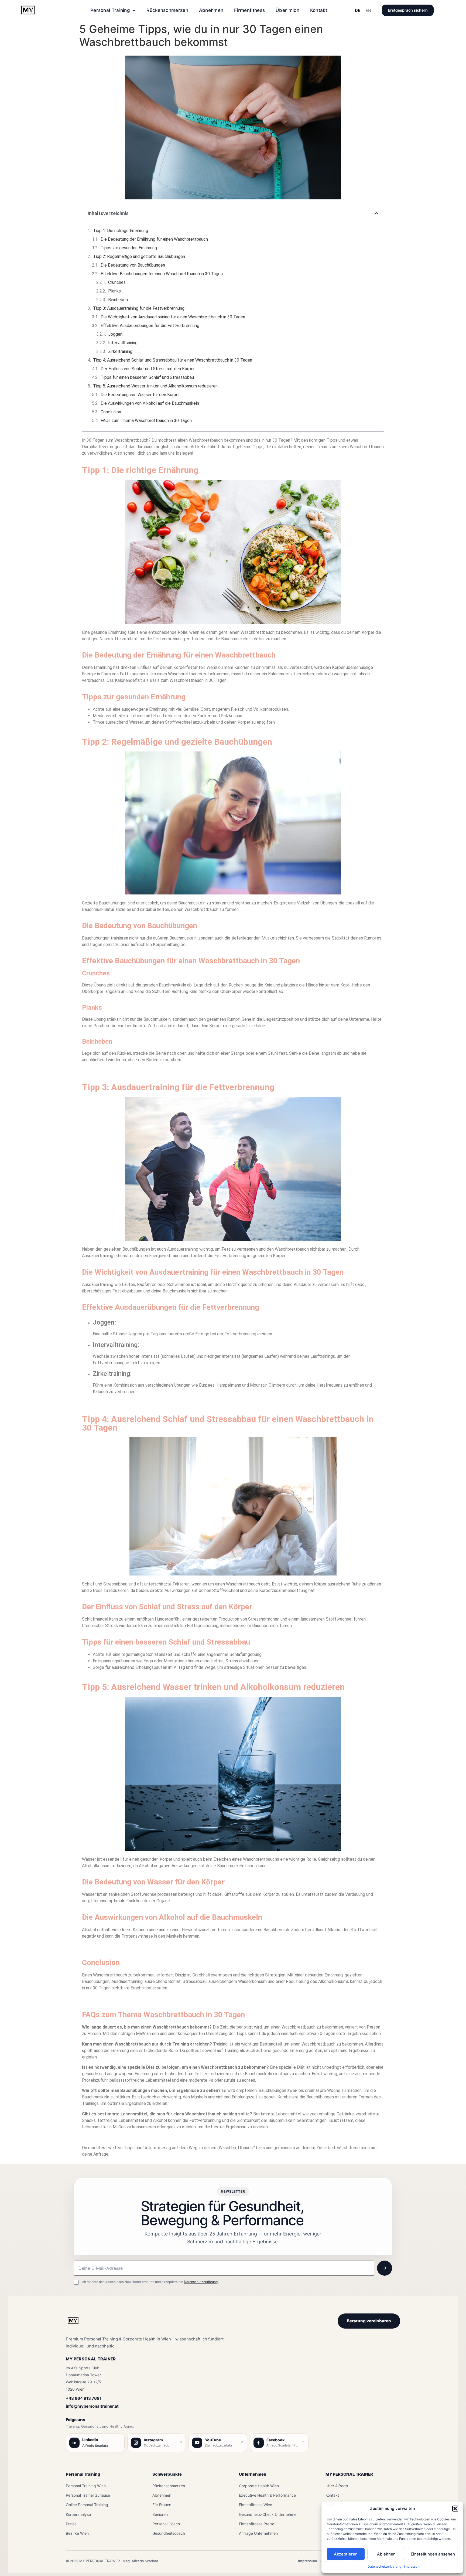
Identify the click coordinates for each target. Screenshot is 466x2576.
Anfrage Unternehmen (258, 2533)
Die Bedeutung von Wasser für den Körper (140, 395)
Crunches (117, 282)
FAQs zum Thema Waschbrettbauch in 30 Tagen (146, 421)
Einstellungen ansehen (433, 2554)
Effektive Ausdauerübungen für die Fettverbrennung (150, 326)
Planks (114, 291)
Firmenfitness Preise (257, 2524)
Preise (71, 2524)
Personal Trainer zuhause (88, 2495)
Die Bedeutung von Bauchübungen (133, 265)
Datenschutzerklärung (384, 2566)
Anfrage (101, 2154)
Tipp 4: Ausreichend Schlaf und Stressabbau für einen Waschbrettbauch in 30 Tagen (173, 360)
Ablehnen (386, 2554)
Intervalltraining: (123, 343)
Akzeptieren (346, 2554)
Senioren (160, 2514)
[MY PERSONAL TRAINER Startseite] (73, 2324)
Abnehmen (211, 10)
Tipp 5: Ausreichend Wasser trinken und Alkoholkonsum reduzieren (155, 386)
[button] (455, 2509)
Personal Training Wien (86, 2486)
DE (358, 10)
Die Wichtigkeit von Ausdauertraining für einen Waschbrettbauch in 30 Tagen (173, 317)
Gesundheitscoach (169, 2533)
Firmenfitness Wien (256, 2505)
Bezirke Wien (77, 2533)
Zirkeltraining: (121, 351)
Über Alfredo (337, 2486)
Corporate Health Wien (259, 2486)
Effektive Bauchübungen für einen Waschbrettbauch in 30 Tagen (162, 274)
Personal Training (110, 10)
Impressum (412, 2566)
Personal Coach (166, 2524)
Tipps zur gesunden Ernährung (129, 248)
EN (368, 10)
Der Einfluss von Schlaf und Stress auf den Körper (148, 369)
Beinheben (118, 300)
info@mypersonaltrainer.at (92, 2406)
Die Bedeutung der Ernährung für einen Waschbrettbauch (154, 239)
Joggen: (116, 334)
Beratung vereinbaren (369, 2321)
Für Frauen (162, 2505)
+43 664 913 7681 (84, 2398)
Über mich (287, 10)
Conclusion (111, 412)
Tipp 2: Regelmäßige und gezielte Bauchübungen (139, 256)
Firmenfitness (249, 10)
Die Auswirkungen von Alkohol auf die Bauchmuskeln (150, 403)
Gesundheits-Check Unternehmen (269, 2514)
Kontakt (319, 10)
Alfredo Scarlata (95, 2446)
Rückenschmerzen (167, 10)
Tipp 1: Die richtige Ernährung (121, 231)
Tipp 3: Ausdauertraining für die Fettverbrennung (139, 308)
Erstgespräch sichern (408, 10)
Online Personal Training (87, 2505)
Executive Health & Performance (267, 2495)
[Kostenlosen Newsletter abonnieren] (385, 2268)
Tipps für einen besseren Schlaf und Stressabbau (147, 377)
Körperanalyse (78, 2514)
